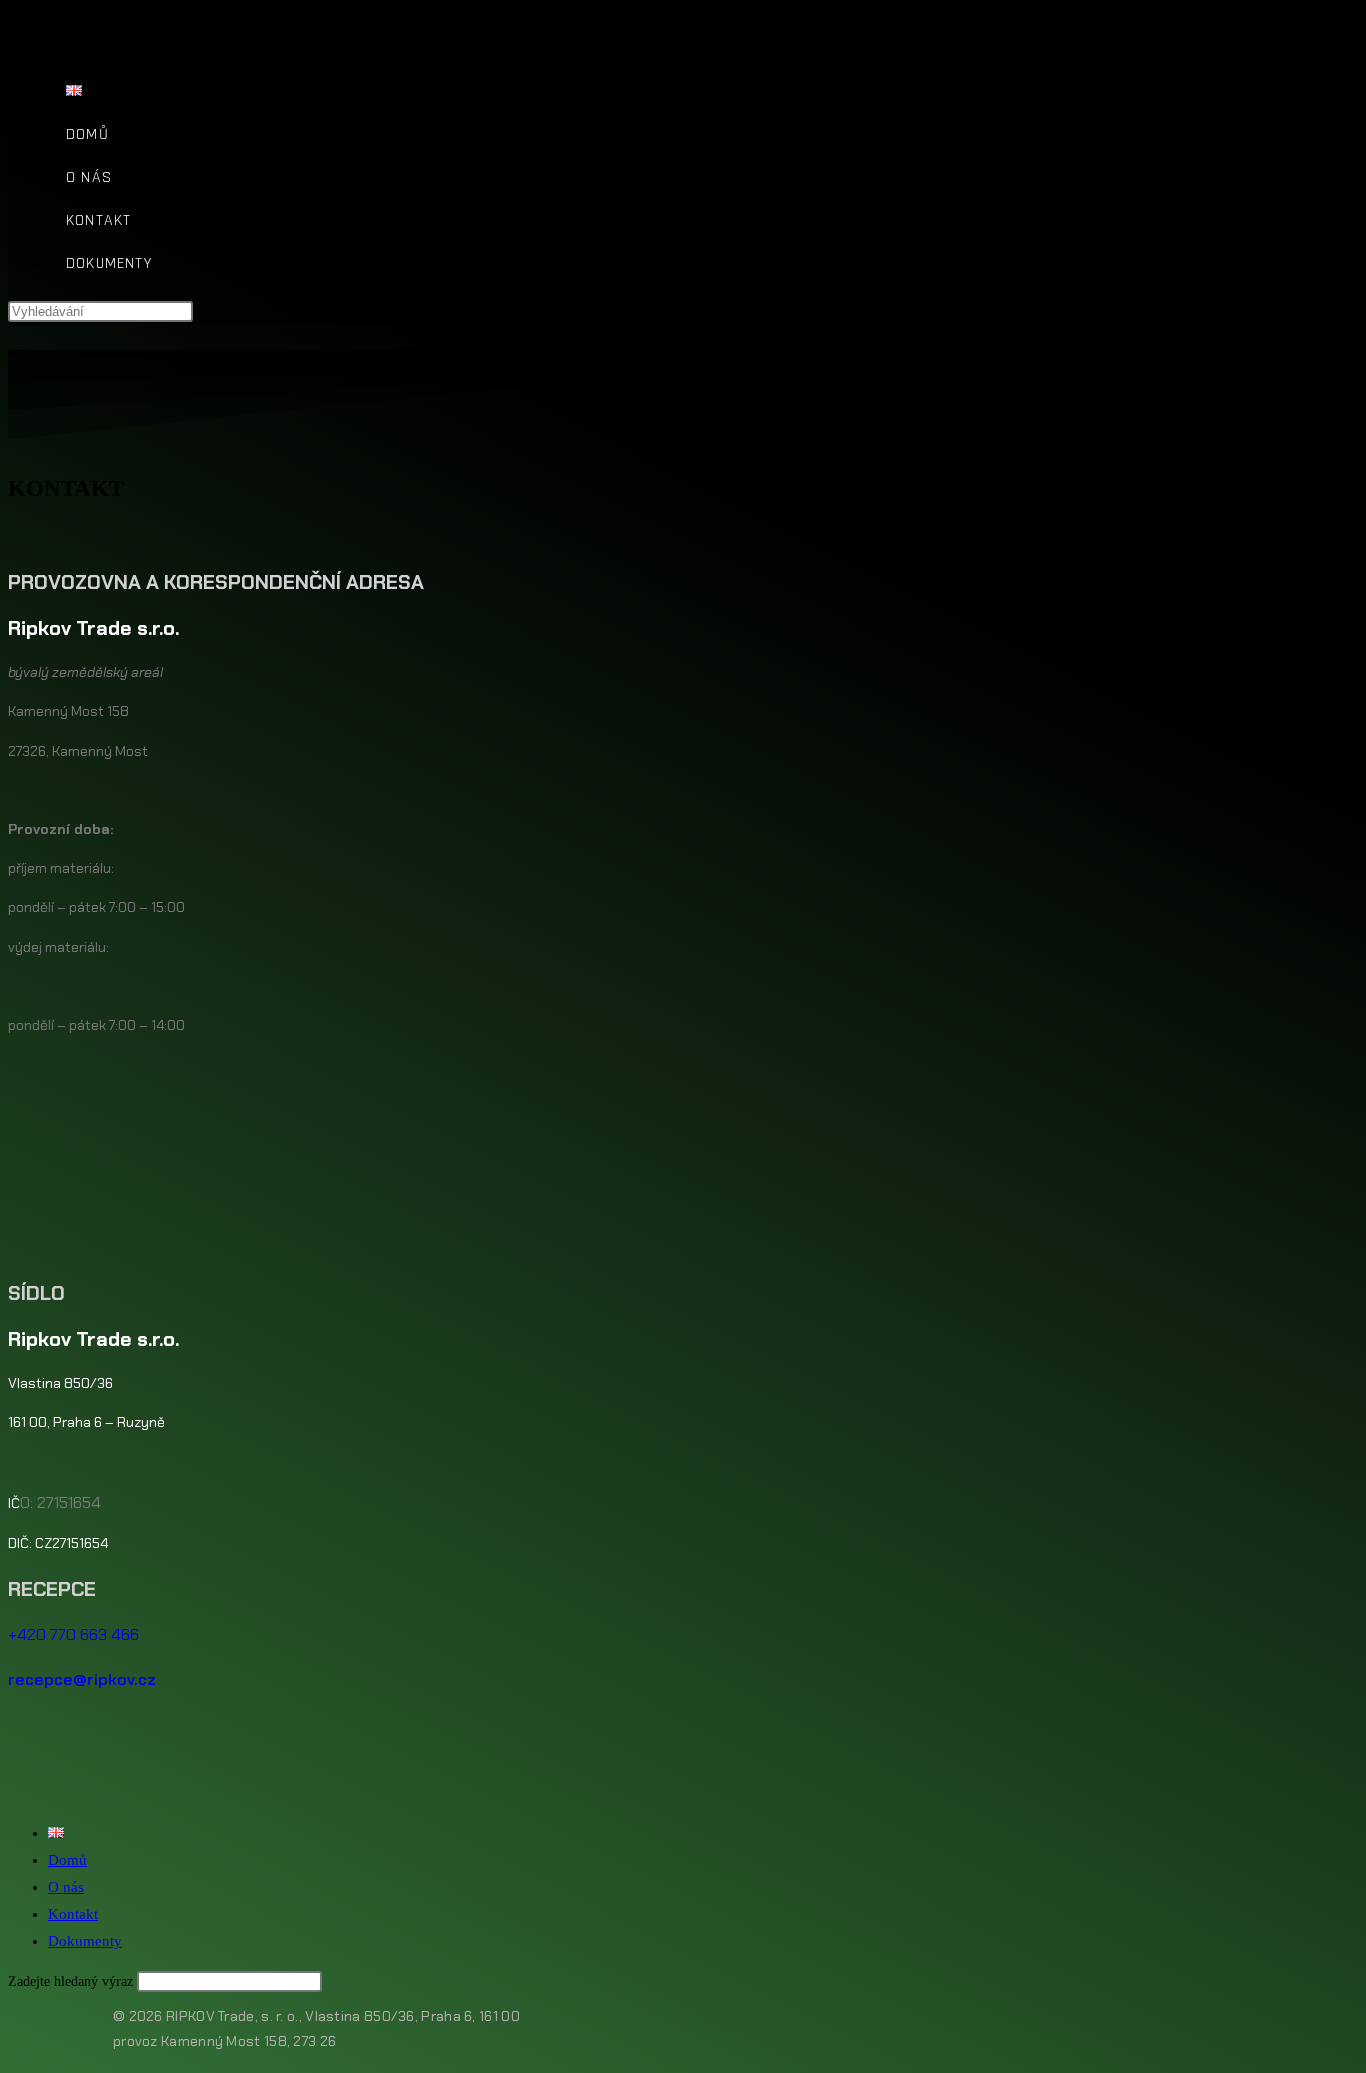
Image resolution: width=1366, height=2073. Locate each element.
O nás (66, 1887)
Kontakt (73, 1914)
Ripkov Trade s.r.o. (100, 29)
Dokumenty (85, 1941)
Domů (67, 1860)
